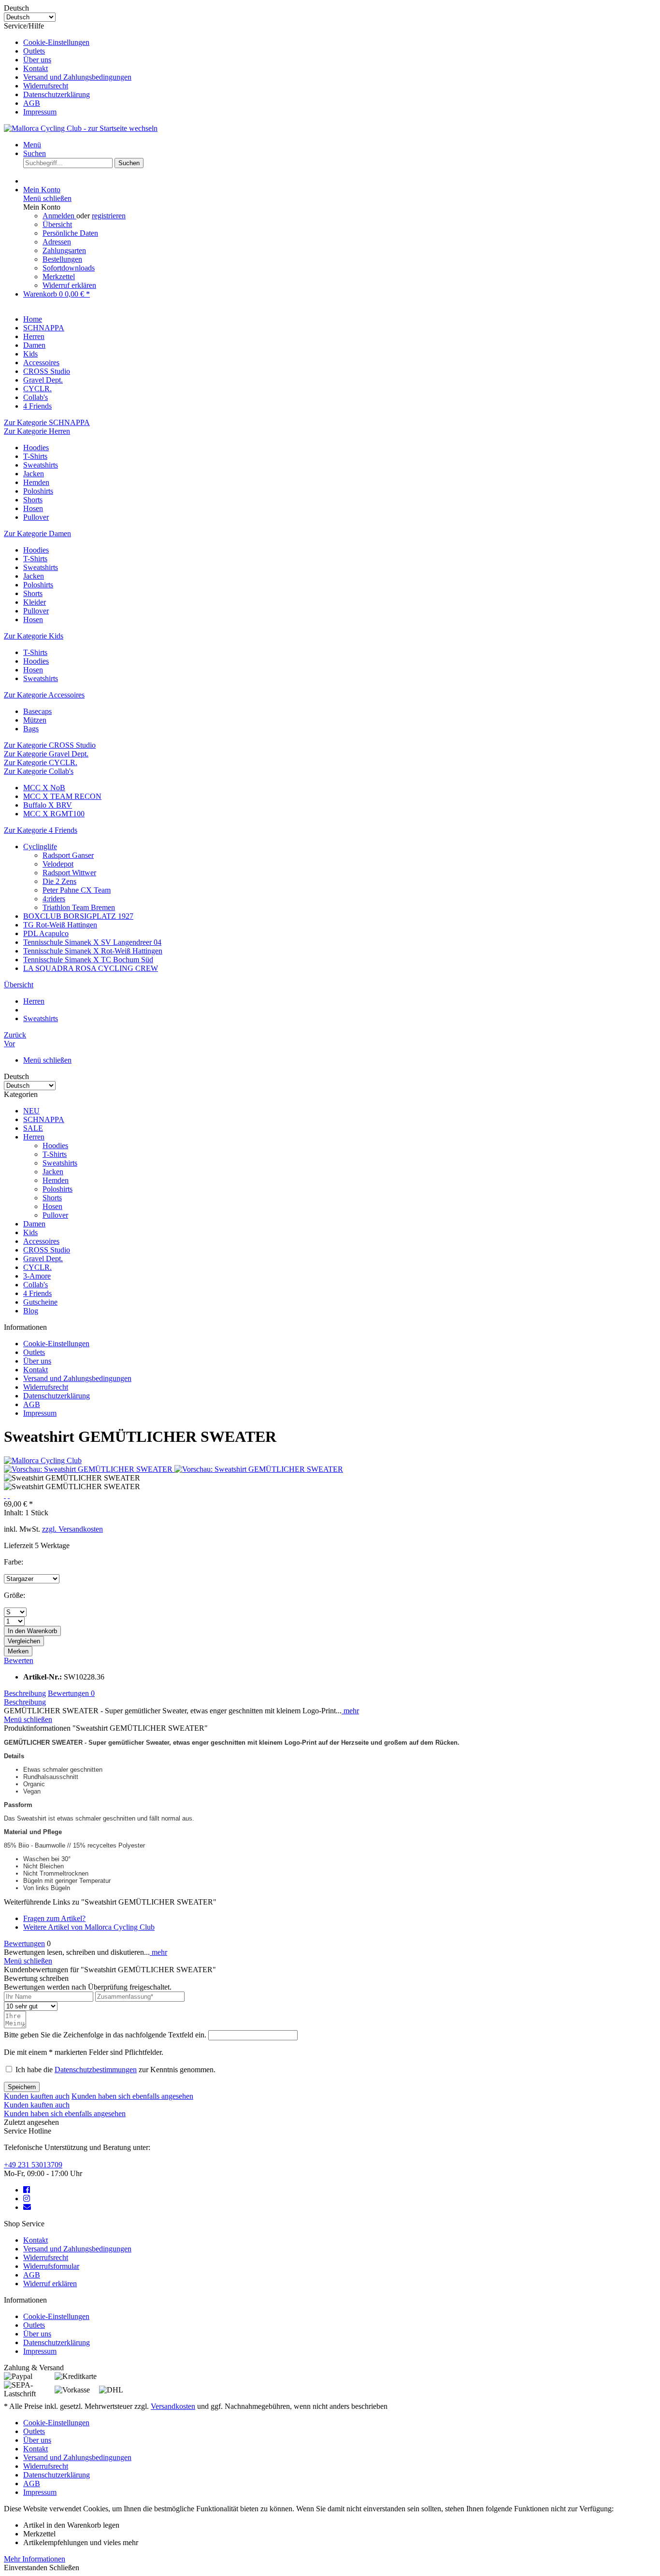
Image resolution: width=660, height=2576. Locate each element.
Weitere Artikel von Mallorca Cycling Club (89, 1927)
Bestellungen (62, 259)
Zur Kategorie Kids (34, 636)
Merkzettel (59, 277)
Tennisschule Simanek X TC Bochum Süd (88, 960)
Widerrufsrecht (46, 86)
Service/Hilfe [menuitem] (68, 69)
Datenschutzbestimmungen (96, 2070)
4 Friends (37, 1293)
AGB (32, 103)
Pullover (36, 517)
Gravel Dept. (43, 1259)
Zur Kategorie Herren (37, 431)
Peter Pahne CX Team (77, 890)
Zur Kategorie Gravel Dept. (46, 754)
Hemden (36, 482)
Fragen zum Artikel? (54, 1918)
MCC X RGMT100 (54, 814)
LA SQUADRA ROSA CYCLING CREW (91, 968)
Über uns (37, 60)
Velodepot (58, 864)
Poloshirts (38, 491)
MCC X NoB (44, 788)
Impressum (40, 112)
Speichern (22, 2087)
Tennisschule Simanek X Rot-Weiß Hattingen (93, 951)
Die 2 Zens (59, 881)
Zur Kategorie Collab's (39, 771)
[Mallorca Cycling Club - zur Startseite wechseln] (81, 128)
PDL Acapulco (46, 933)
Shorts (33, 500)
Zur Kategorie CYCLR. (41, 762)
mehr (350, 1711)
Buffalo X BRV (48, 805)
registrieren (109, 216)
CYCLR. (37, 1267)
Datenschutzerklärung (57, 94)
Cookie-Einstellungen (56, 42)
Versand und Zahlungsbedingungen (77, 77)
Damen (34, 1224)
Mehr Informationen (35, 2559)
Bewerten (19, 1660)
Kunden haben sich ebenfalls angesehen (132, 2096)
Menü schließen (47, 198)
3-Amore (37, 1276)
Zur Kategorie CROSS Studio (50, 745)
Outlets (34, 51)
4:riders (54, 899)
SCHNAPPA (44, 1119)
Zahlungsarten (64, 250)
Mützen (35, 720)
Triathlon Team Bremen (79, 907)
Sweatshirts (41, 465)
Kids (30, 1232)
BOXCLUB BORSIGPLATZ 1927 (78, 916)
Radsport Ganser (68, 855)
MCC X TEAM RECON (62, 796)
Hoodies (36, 448)
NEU (31, 1111)
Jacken (34, 474)
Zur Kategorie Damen (37, 534)
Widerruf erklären (69, 285)
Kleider (35, 602)
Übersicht (57, 224)
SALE (33, 1128)
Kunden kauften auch (37, 2096)
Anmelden (59, 216)
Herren (34, 1137)
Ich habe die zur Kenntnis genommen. (115, 2070)
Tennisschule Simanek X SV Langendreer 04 (92, 942)
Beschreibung (25, 1693)
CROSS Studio (47, 1250)
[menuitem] (340, 43)
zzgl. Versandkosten (72, 1529)
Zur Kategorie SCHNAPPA (47, 422)
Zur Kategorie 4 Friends (41, 830)
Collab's (36, 1285)
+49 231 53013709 (33, 2165)
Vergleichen (24, 1641)
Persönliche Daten (70, 233)
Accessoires (41, 1241)
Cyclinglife (40, 847)
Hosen (33, 508)
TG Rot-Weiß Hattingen (60, 925)
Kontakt (36, 68)
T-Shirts (35, 456)
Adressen (57, 242)
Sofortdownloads (69, 268)
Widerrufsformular (51, 2266)
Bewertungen (71, 1693)
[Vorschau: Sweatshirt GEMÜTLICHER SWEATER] (89, 1469)
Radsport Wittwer (69, 873)
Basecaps (37, 711)
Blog (31, 1311)
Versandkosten (173, 2406)
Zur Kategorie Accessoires (44, 695)
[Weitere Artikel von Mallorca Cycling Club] (43, 1460)
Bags (31, 729)
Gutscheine (40, 1302)
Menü (32, 145)
